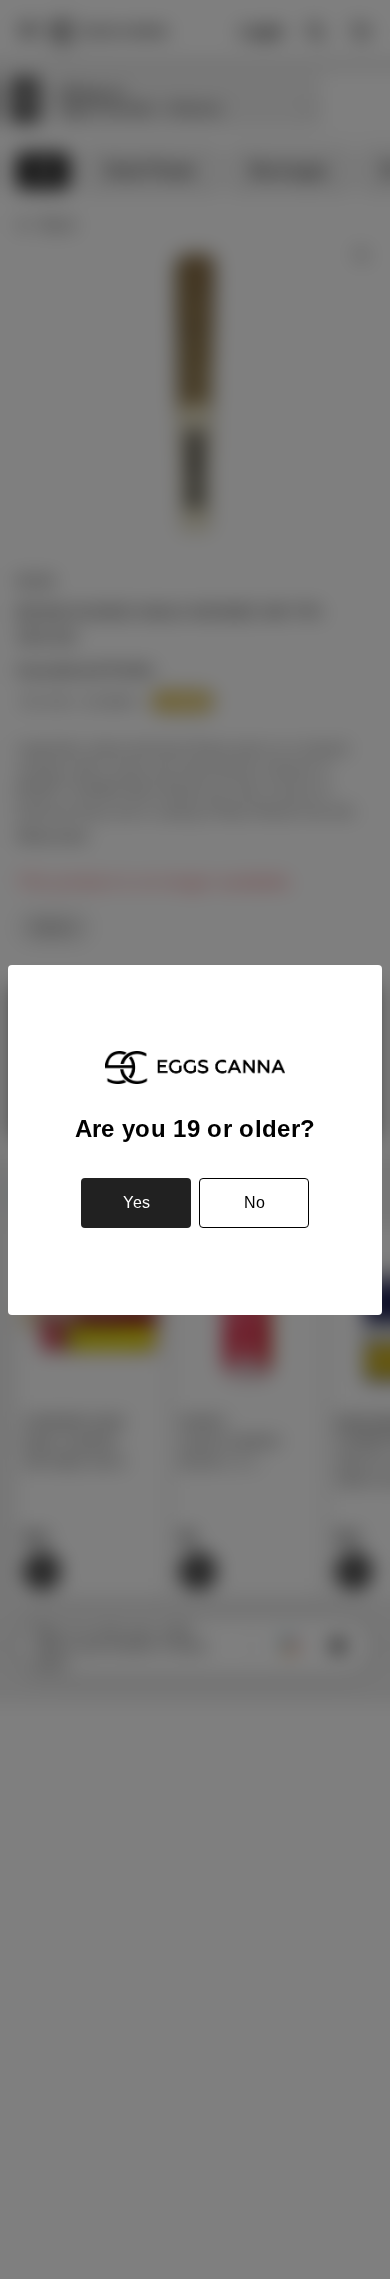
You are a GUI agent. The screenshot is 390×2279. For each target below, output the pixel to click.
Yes (136, 1202)
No (254, 1202)
